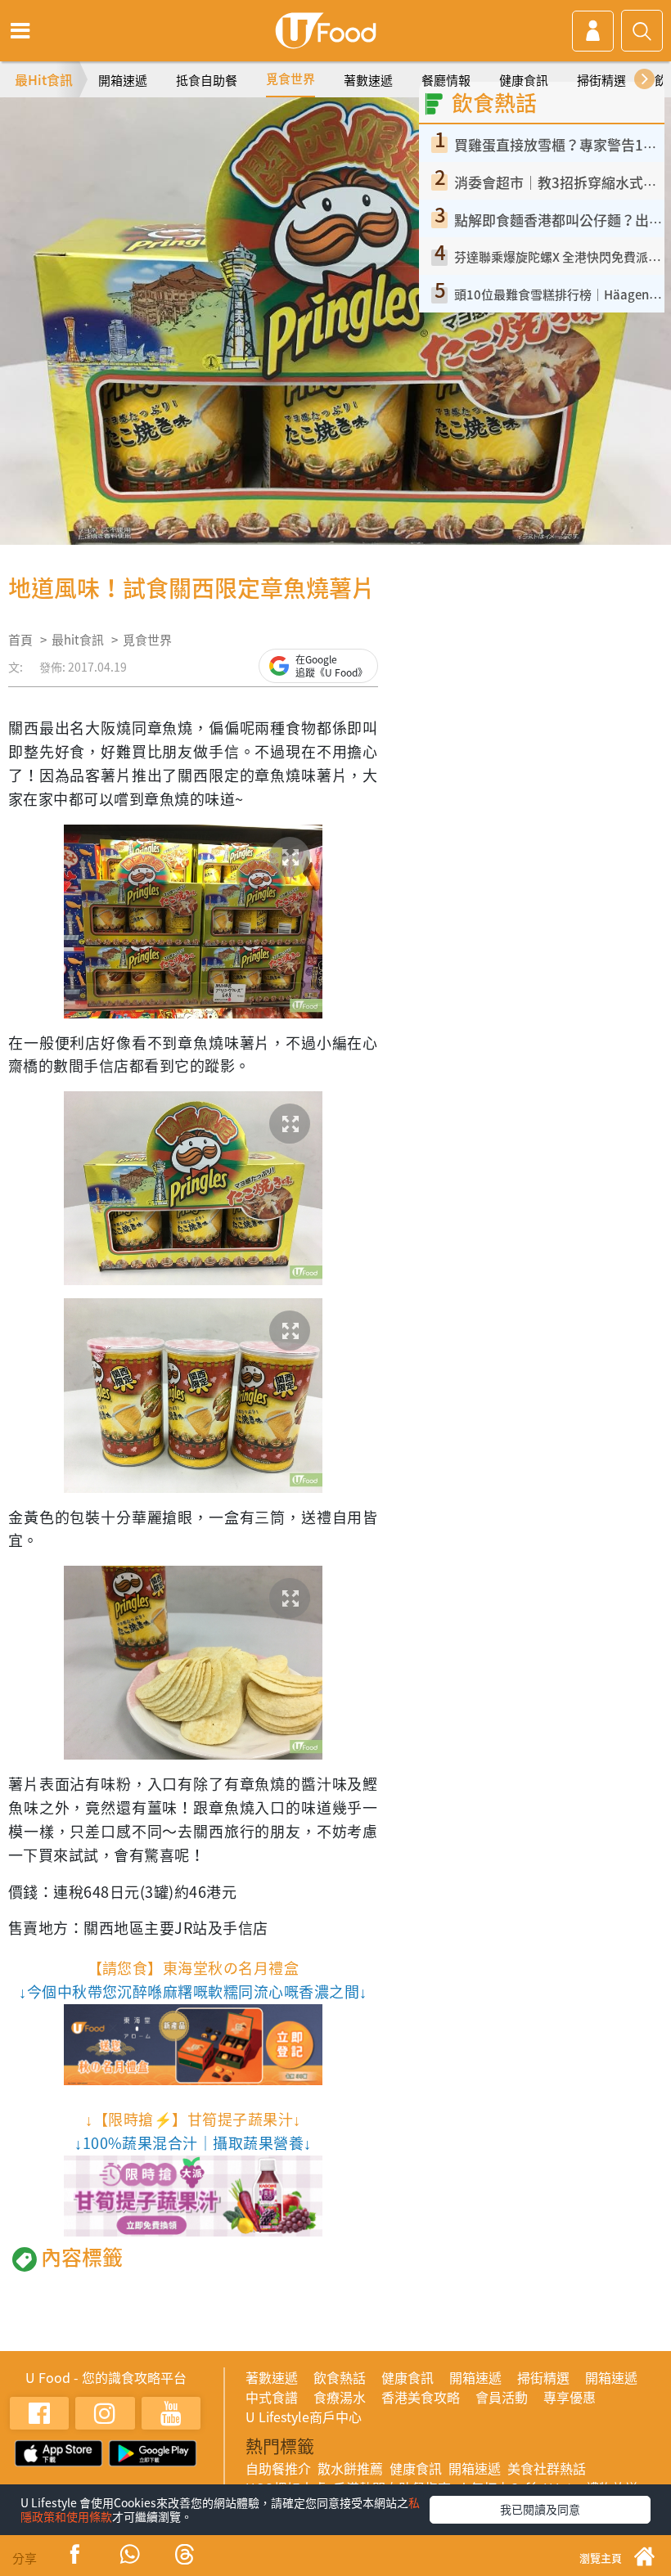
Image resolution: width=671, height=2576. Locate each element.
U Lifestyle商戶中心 (304, 2416)
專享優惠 (570, 2397)
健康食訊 (524, 80)
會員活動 (502, 2397)
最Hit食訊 (44, 79)
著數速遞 (368, 80)
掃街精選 (601, 80)
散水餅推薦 (350, 2468)
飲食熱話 (340, 2377)
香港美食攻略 (421, 2397)
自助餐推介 (278, 2468)
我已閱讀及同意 (540, 2509)
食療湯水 (340, 2397)
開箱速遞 (123, 80)
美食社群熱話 (547, 2468)
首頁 (20, 640)
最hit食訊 (78, 640)
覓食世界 (290, 79)
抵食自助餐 (207, 80)
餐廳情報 (446, 80)
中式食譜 (272, 2397)
